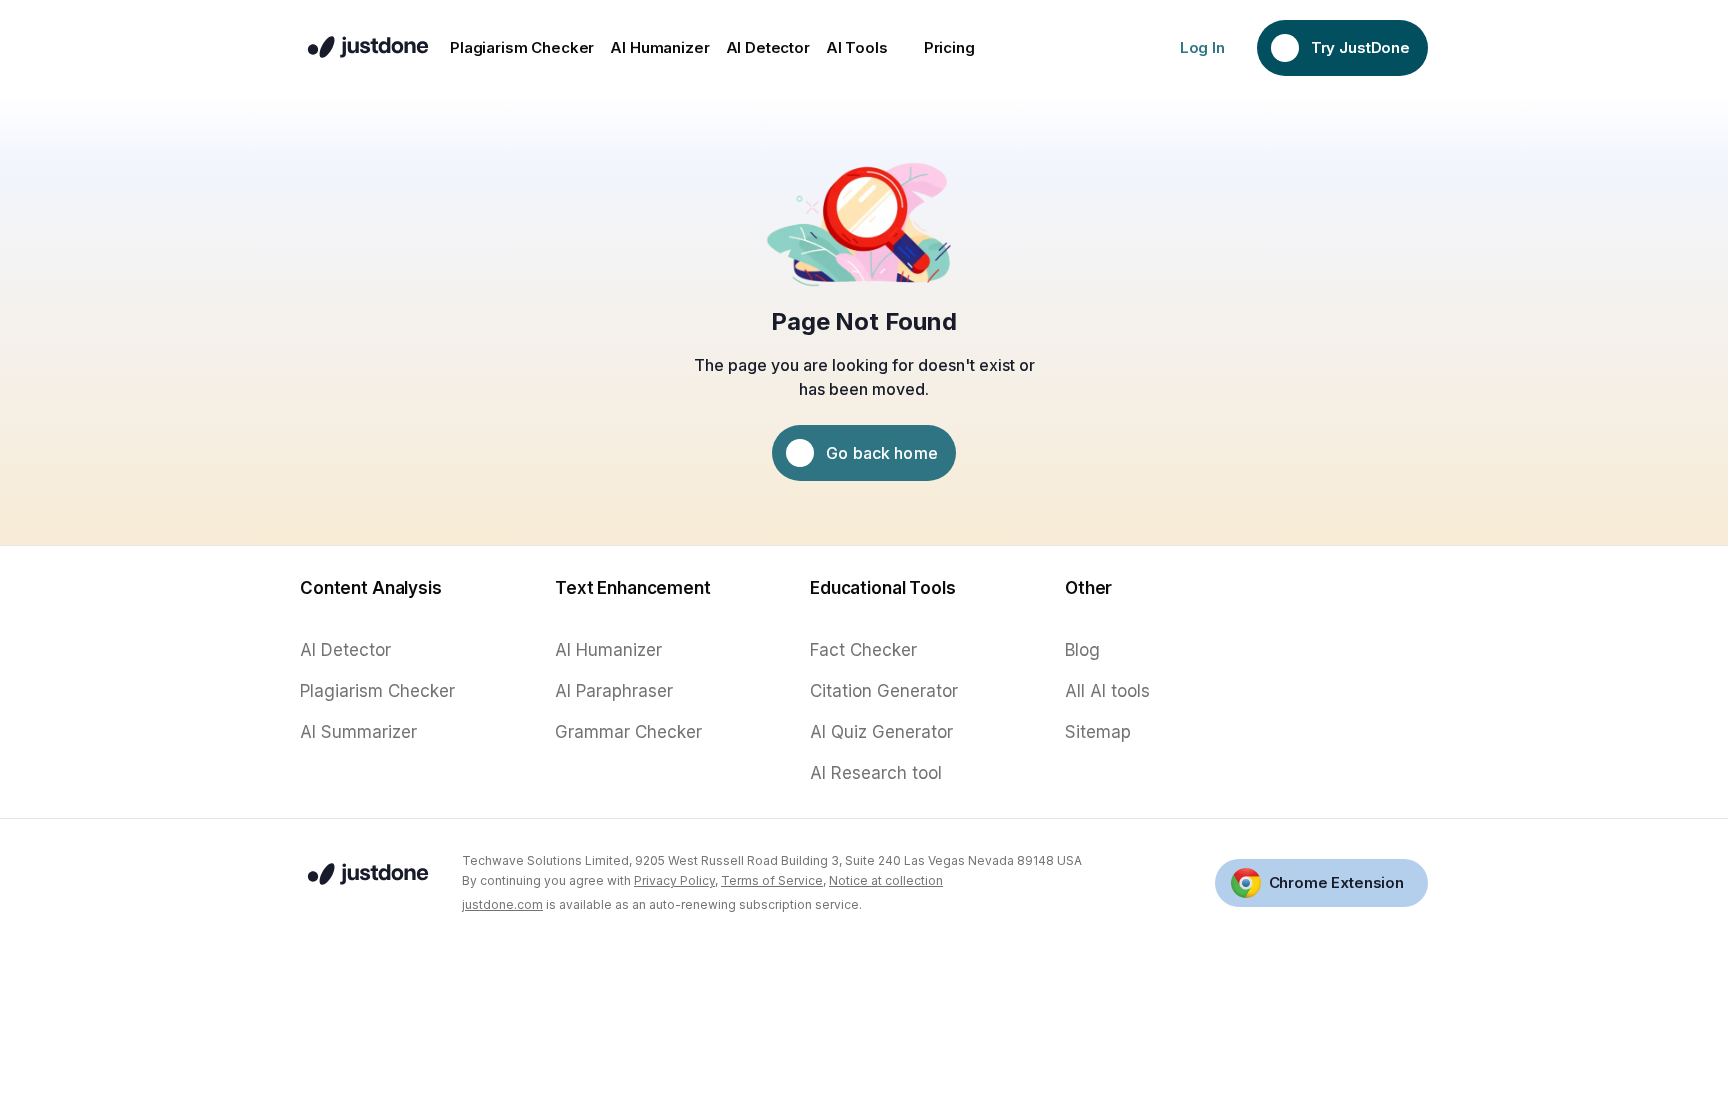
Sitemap (1098, 732)
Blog (1082, 650)
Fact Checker (863, 650)
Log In (1202, 47)
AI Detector (345, 650)
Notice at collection (886, 880)
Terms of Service (772, 880)
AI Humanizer (608, 650)
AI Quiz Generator (881, 732)
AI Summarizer (358, 732)
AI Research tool (876, 773)
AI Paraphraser (614, 691)
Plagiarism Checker (377, 691)
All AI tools (1107, 691)
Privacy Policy (674, 880)
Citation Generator (884, 691)
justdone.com (502, 904)
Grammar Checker (628, 732)
